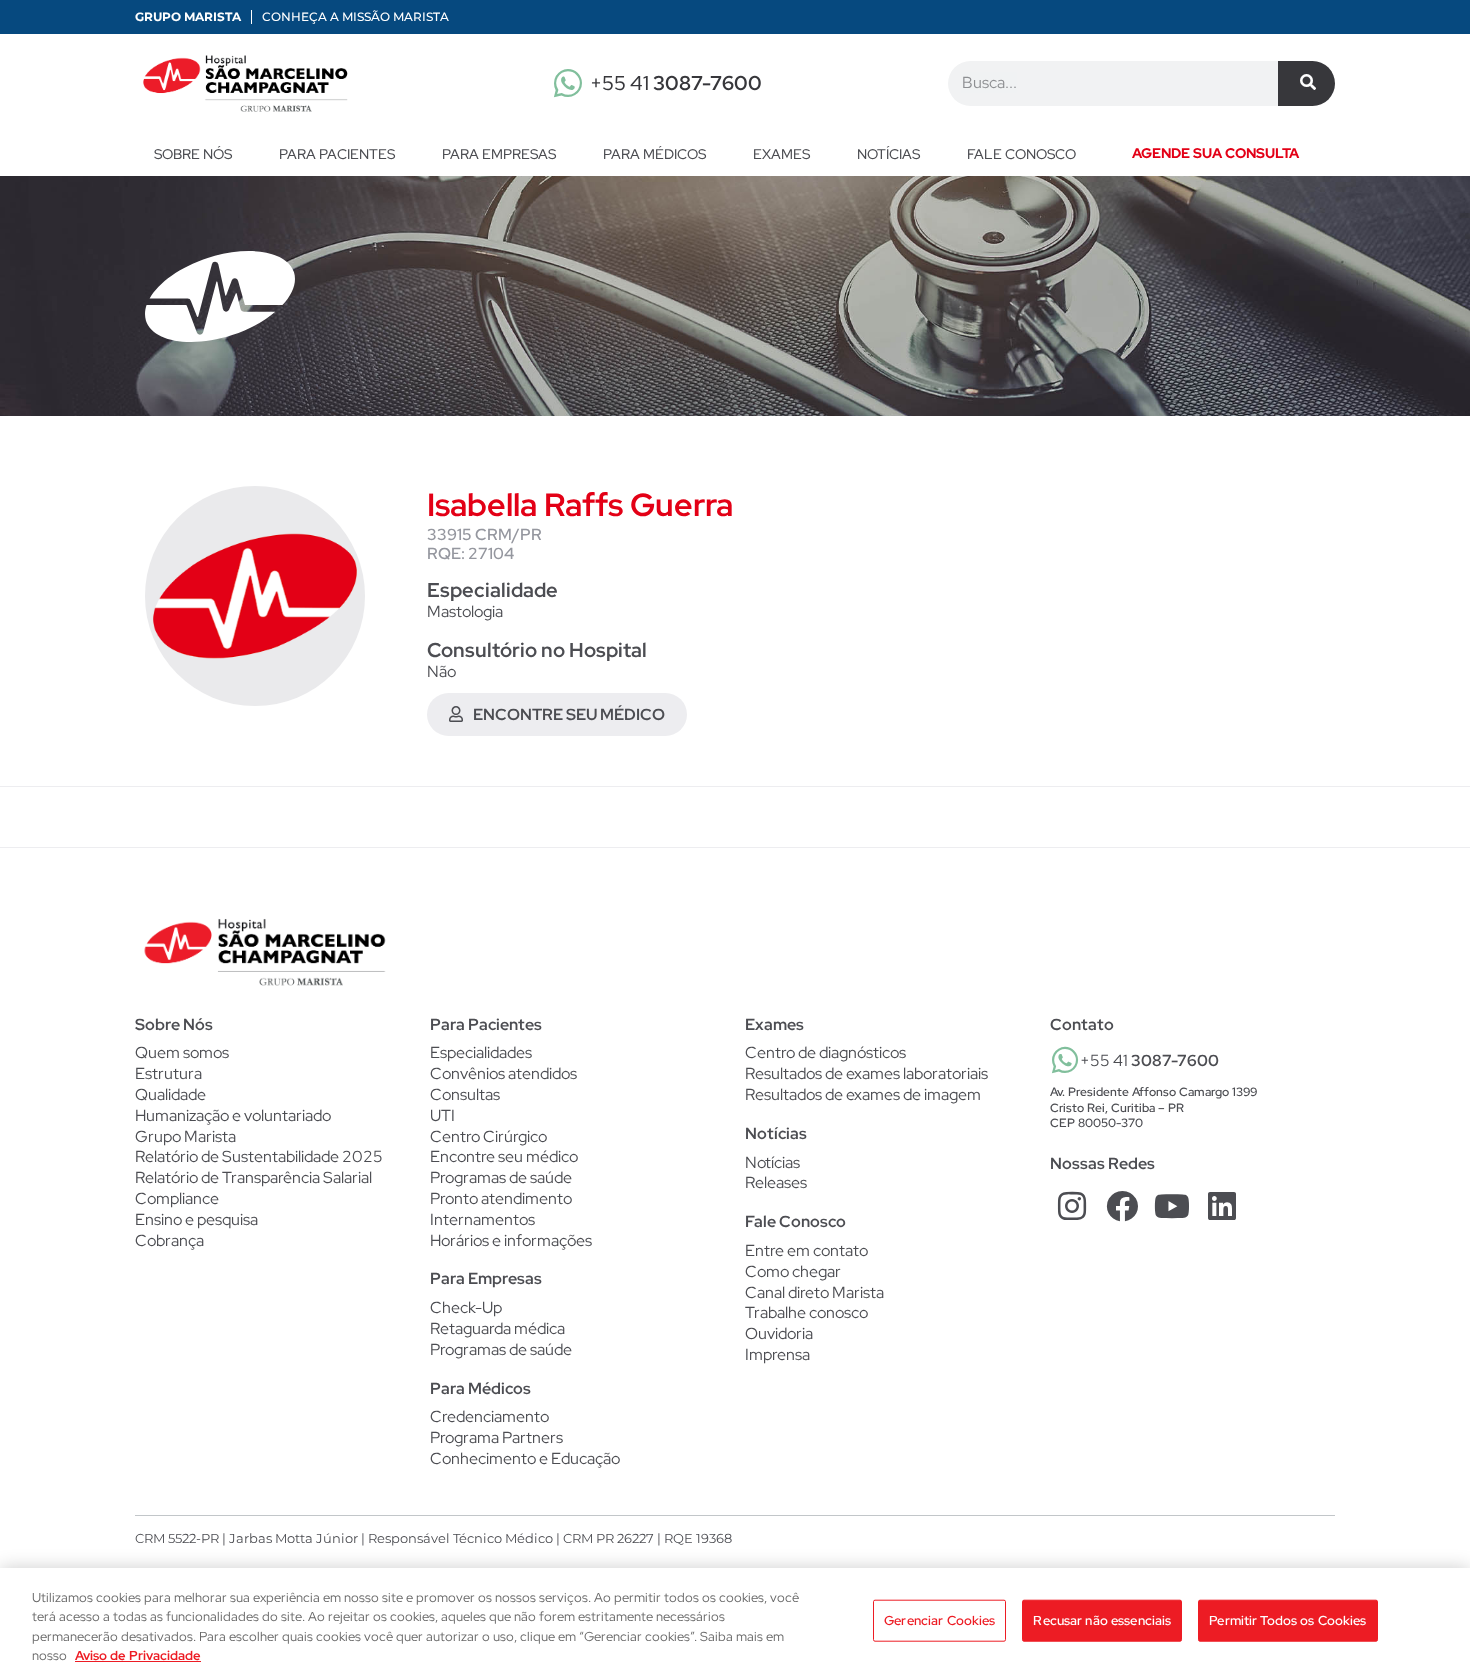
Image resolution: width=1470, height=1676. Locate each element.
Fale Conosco (795, 1221)
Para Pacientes (337, 154)
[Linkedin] (1221, 1205)
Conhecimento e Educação (525, 1459)
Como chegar (793, 1271)
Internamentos (482, 1220)
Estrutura (168, 1073)
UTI (442, 1116)
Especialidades (481, 1053)
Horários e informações (511, 1241)
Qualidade (170, 1094)
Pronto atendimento (501, 1199)
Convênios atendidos (503, 1074)
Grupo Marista (188, 16)
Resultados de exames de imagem (863, 1095)
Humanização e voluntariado (233, 1115)
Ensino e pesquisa (196, 1219)
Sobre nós (193, 154)
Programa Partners (496, 1438)
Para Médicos (654, 154)
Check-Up (466, 1308)
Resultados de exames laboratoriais (866, 1074)
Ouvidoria (779, 1333)
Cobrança (169, 1240)
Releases (776, 1183)
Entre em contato (806, 1250)
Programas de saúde (501, 1178)
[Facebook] (1122, 1205)
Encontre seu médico (504, 1157)
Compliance (177, 1198)
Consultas (465, 1095)
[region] (735, 1622)
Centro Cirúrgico (488, 1137)
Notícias (888, 154)
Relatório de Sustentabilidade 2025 (259, 1156)
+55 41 (676, 83)
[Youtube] (1172, 1205)
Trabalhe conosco (806, 1312)
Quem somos (182, 1052)
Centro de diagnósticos (825, 1053)
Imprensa (777, 1354)
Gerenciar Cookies (939, 1620)
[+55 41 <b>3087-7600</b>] (1065, 1060)
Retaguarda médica (497, 1329)
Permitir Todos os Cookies (1287, 1620)
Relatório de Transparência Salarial (253, 1177)
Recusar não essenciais (1102, 1620)
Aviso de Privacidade (138, 1655)
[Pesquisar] (1306, 83)
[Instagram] (1072, 1205)
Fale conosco (1021, 154)
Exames (781, 154)
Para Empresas (499, 154)
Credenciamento (489, 1417)
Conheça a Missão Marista (355, 16)
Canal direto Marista (814, 1292)
